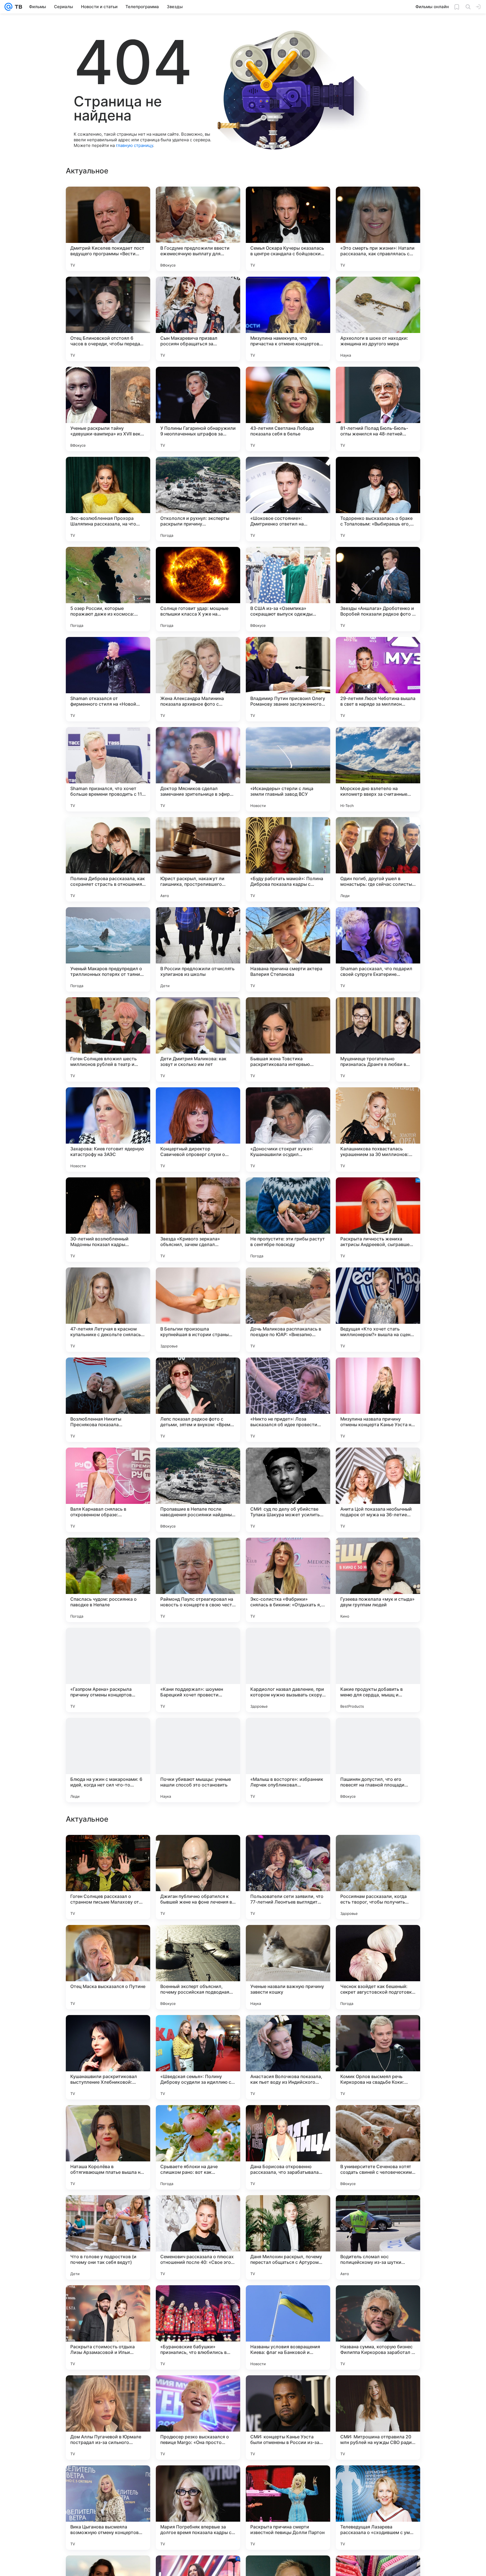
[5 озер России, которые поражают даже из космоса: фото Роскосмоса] (108, 589)
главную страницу (134, 145)
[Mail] (8, 7)
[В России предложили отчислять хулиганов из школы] (198, 949)
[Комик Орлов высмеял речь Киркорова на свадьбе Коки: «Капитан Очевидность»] (378, 2418)
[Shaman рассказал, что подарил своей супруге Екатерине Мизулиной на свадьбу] (378, 949)
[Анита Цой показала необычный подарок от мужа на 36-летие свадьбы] (378, 1490)
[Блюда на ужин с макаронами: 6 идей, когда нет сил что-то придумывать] (108, 1760)
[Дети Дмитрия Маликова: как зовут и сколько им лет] (198, 1039)
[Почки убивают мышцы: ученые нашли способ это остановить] (198, 1760)
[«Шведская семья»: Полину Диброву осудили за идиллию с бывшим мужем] (198, 2418)
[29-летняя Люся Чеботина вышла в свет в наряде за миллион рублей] (378, 679)
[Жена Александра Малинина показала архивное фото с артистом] (198, 679)
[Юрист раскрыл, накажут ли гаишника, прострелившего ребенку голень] (198, 859)
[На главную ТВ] (17, 7)
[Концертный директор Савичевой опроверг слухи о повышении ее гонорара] (198, 1130)
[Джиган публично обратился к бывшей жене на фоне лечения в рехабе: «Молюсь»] (198, 2237)
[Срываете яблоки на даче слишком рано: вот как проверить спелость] (198, 2508)
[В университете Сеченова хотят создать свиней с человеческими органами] (378, 2508)
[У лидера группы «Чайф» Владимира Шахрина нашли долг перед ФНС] (288, 2030)
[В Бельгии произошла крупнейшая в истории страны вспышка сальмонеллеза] (198, 1310)
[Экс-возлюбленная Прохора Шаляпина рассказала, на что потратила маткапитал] (108, 499)
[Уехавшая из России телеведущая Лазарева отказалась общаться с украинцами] (198, 2030)
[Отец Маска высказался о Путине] (108, 2327)
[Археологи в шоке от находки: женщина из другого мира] (378, 319)
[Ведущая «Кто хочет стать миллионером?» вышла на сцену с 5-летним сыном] (378, 1310)
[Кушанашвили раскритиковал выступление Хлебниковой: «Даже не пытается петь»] (108, 2418)
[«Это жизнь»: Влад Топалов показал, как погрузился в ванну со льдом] (378, 1850)
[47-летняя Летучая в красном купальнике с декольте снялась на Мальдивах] (108, 1310)
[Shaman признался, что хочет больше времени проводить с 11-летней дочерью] (108, 769)
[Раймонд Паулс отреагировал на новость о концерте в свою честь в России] (198, 1580)
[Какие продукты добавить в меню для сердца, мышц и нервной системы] (378, 1670)
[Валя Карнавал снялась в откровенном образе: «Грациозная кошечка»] (108, 1490)
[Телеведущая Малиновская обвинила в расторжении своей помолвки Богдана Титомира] (108, 2030)
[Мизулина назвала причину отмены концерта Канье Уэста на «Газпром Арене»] (378, 1400)
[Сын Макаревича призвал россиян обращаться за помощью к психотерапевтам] (198, 319)
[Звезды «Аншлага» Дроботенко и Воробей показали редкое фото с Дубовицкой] (378, 589)
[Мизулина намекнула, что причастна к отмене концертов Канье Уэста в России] (288, 319)
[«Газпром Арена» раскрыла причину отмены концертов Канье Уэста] (108, 1670)
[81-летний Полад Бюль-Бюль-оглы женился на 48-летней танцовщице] (378, 409)
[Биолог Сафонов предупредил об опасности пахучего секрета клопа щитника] (378, 2120)
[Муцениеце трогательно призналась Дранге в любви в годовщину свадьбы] (378, 1039)
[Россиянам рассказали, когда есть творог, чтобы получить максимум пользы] (378, 2237)
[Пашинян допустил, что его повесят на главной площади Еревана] (378, 1760)
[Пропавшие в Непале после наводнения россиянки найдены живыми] (198, 1490)
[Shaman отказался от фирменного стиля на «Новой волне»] (108, 679)
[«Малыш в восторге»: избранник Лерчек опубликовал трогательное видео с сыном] (288, 1760)
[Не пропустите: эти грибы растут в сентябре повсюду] (288, 1220)
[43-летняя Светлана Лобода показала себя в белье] (288, 409)
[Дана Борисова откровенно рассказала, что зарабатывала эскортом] (288, 2508)
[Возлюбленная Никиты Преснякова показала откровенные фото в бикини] (108, 1400)
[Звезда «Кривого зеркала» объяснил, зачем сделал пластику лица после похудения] (198, 1220)
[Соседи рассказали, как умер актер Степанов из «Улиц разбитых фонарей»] (378, 1940)
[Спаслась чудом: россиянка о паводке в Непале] (108, 1580)
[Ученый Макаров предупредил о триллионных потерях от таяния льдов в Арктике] (108, 949)
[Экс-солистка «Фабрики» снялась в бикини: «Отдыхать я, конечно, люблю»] (288, 1580)
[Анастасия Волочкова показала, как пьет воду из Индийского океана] (288, 2418)
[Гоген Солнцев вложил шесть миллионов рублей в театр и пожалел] (108, 1039)
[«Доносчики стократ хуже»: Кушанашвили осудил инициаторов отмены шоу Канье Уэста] (288, 1130)
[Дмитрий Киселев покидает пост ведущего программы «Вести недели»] (108, 229)
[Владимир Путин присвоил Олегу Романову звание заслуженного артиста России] (288, 679)
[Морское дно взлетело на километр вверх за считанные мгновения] (378, 769)
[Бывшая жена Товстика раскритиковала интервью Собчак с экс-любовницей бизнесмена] (288, 1039)
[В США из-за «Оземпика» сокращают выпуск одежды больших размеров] (288, 589)
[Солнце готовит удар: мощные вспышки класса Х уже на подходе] (198, 589)
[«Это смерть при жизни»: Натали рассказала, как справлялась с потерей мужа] (378, 229)
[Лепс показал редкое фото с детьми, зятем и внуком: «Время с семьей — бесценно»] (198, 1400)
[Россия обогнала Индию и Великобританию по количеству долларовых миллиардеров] (108, 1940)
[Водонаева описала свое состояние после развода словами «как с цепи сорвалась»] (198, 1940)
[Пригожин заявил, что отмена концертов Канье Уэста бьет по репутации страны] (288, 2120)
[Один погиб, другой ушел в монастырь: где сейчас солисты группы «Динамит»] (378, 859)
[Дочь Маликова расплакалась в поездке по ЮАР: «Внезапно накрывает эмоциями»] (288, 1310)
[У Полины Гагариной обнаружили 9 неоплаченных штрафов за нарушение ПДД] (198, 409)
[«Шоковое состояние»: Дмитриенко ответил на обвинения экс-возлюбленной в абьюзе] (288, 499)
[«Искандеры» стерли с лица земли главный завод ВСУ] (288, 769)
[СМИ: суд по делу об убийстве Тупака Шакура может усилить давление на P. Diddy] (288, 1490)
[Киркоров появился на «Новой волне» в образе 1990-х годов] (108, 1850)
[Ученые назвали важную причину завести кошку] (288, 2327)
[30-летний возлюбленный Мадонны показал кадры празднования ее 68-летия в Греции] (108, 1220)
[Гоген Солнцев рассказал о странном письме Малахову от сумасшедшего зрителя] (108, 2237)
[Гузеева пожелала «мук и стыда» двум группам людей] (378, 1580)
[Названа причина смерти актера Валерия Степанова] (288, 949)
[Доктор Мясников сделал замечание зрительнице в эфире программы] (198, 769)
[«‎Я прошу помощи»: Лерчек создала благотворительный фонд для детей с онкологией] (288, 1940)
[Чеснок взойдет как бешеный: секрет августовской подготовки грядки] (378, 2327)
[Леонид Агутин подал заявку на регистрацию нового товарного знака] (198, 2120)
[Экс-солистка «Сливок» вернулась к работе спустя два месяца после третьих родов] (378, 2030)
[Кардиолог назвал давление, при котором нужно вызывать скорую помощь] (288, 1670)
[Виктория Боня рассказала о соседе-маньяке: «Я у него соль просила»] (198, 1850)
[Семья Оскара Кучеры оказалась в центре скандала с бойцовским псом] (288, 229)
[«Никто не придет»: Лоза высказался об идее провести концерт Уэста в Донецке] (288, 1400)
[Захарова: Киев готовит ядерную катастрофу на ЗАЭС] (108, 1130)
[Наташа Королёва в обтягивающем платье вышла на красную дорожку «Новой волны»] (108, 2508)
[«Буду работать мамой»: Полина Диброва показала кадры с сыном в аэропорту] (288, 859)
